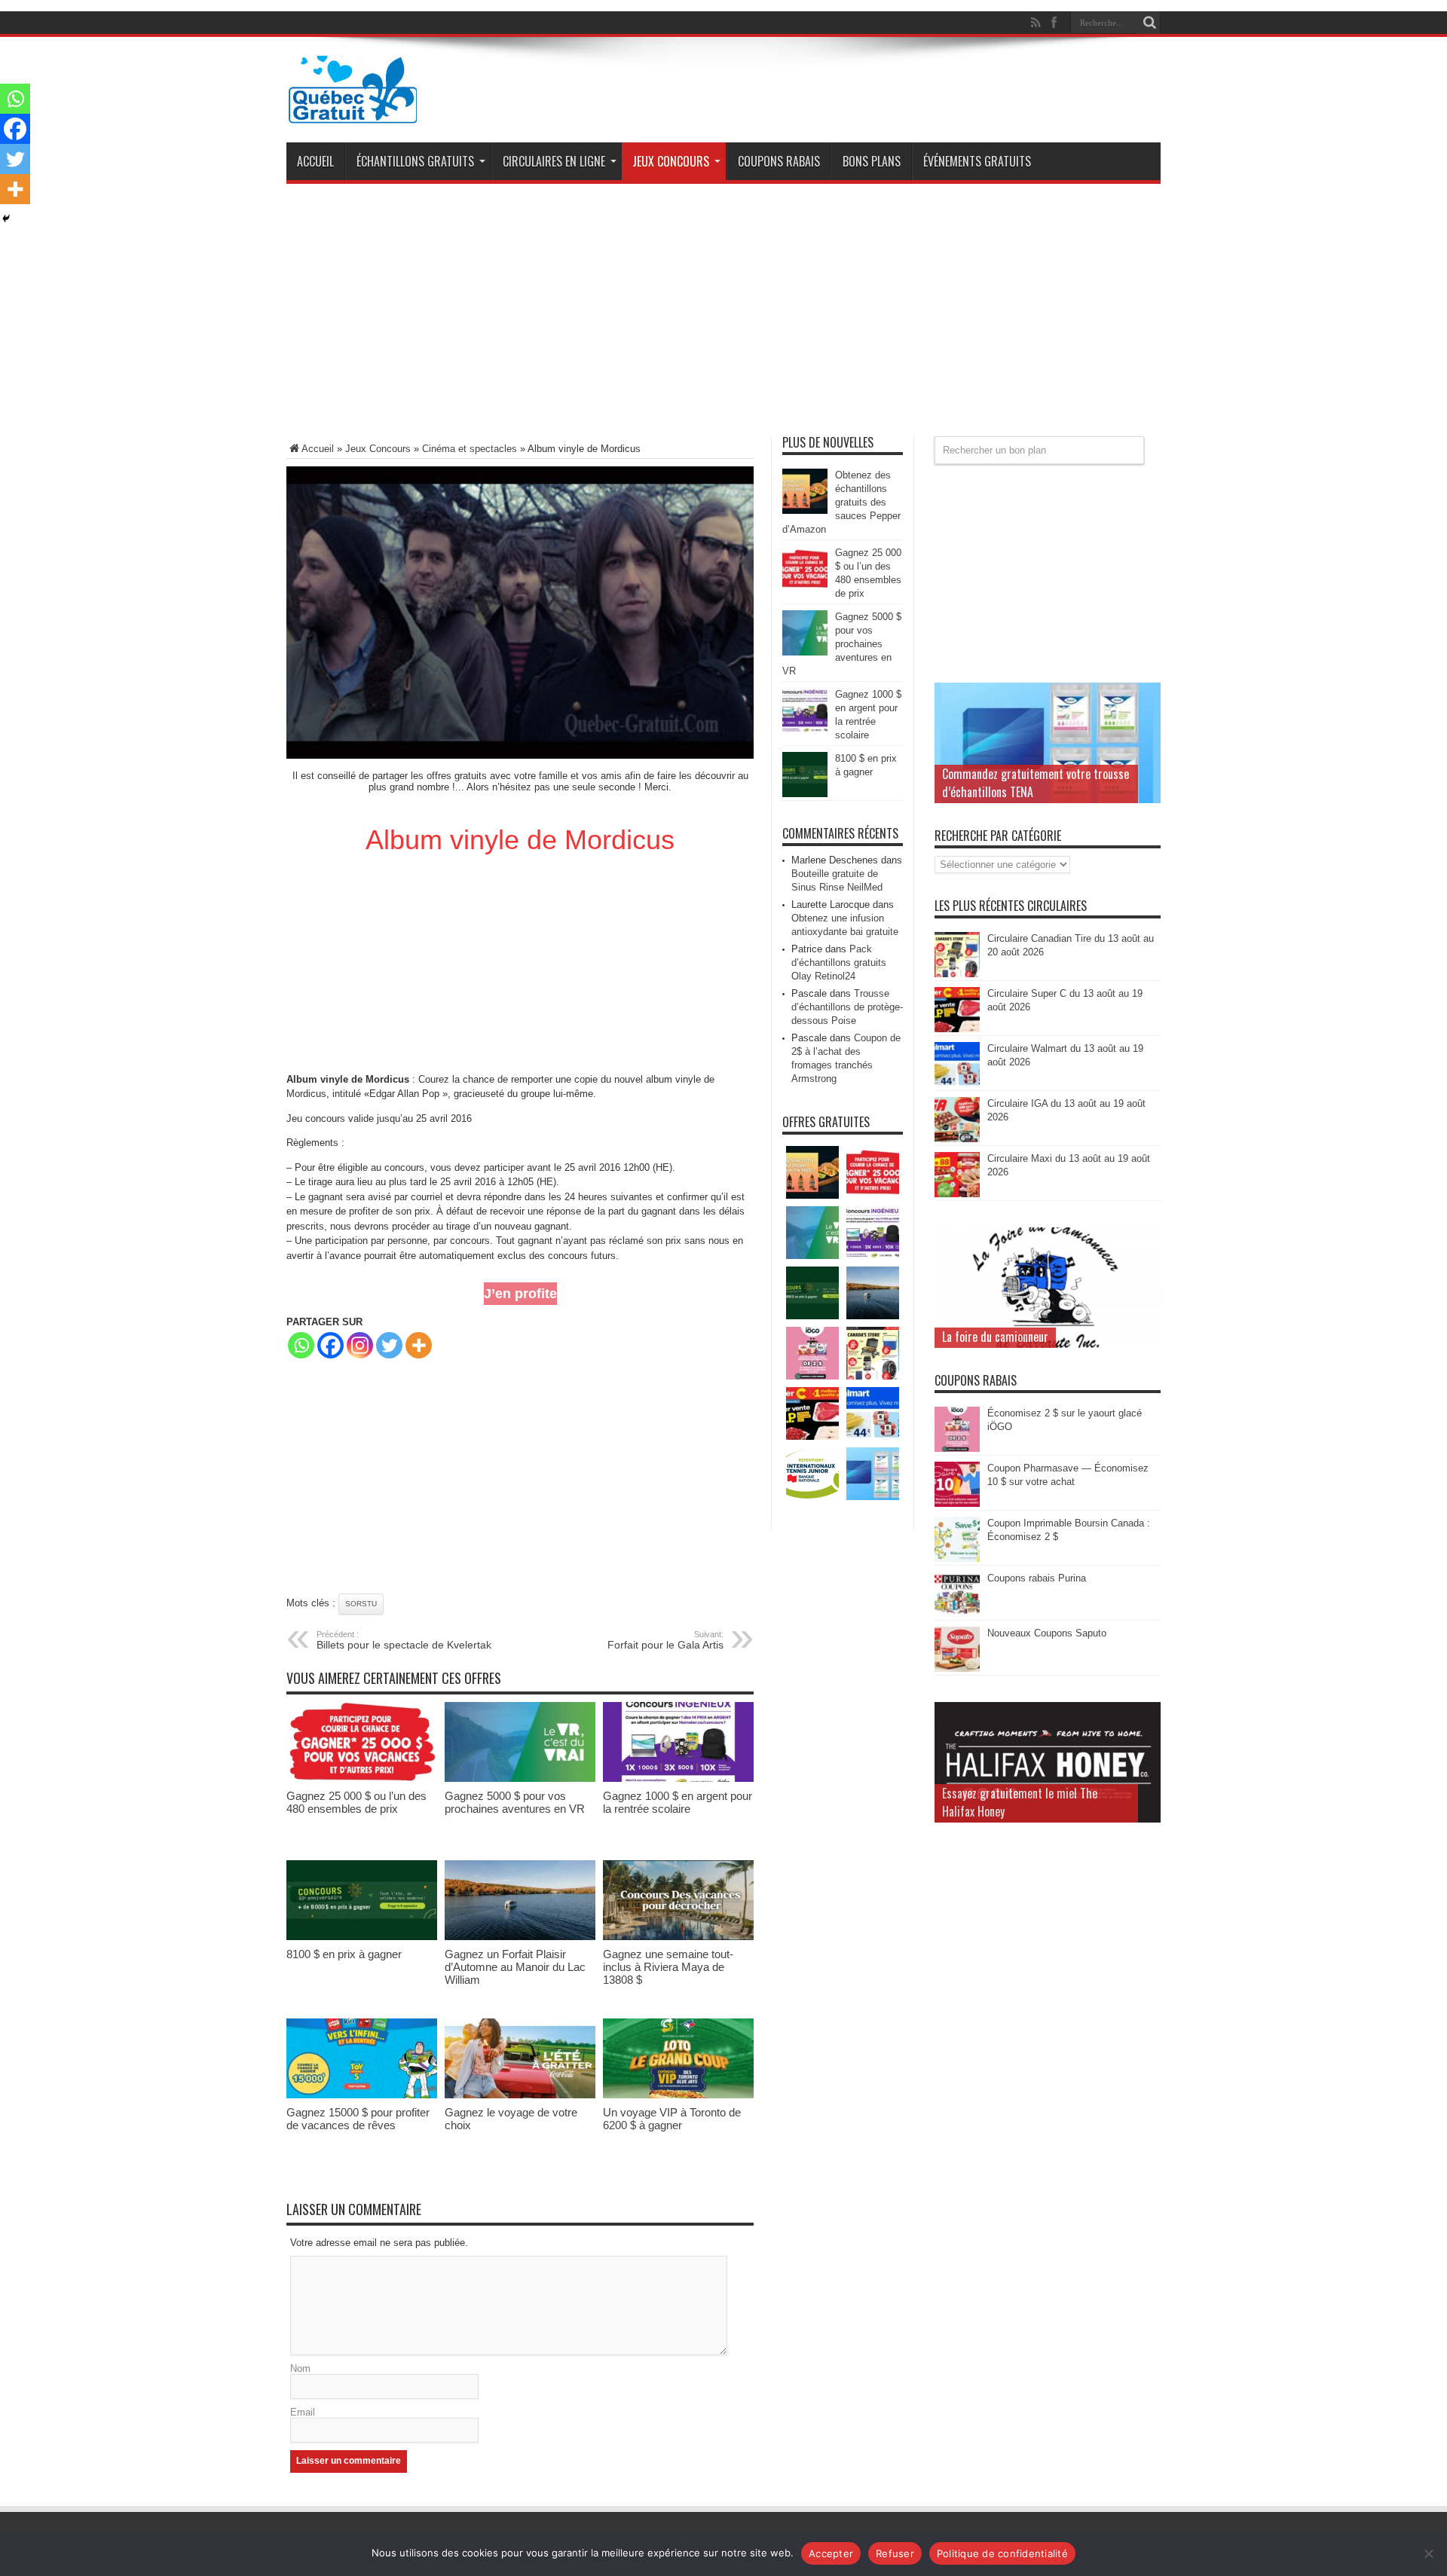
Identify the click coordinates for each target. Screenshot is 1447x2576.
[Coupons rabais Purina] (957, 1613)
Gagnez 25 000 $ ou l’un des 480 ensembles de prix (356, 1802)
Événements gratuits (977, 161)
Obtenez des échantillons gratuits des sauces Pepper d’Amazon (841, 502)
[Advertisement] (723, 316)
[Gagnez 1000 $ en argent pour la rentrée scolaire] (678, 1778)
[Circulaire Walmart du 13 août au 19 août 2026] (957, 1084)
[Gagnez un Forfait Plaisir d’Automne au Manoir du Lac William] (520, 1937)
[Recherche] (1149, 23)
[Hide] (6, 218)
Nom (300, 2368)
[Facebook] (330, 1345)
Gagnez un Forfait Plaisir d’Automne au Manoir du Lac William (515, 1967)
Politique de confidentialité (1002, 2553)
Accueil (315, 161)
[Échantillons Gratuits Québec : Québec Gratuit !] (353, 112)
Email (303, 2412)
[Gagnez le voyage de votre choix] (520, 2095)
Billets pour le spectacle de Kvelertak (404, 1640)
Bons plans (872, 161)
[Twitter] (389, 1345)
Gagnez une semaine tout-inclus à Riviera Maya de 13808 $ (668, 1967)
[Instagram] (360, 1345)
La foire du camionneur (995, 1337)
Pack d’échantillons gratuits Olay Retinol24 (839, 963)
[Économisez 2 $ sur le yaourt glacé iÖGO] (957, 1448)
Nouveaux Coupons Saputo (1047, 1633)
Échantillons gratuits (415, 161)
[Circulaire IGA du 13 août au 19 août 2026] (957, 1139)
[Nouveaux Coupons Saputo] (957, 1668)
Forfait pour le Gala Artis (665, 1640)
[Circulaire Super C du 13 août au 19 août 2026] (957, 1029)
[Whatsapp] (301, 1345)
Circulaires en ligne (554, 161)
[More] (419, 1345)
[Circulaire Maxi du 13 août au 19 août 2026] (957, 1194)
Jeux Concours (671, 161)
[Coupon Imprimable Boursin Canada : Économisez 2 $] (957, 1558)
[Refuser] (1428, 2553)
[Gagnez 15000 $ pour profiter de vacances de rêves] (362, 2095)
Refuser (895, 2553)
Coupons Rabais (779, 161)
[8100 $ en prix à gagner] (362, 1937)
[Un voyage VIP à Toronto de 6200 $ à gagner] (678, 2095)
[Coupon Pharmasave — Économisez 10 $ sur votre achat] (957, 1503)
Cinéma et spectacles (470, 449)
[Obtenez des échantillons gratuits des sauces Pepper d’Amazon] (805, 510)
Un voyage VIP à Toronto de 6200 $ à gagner (672, 2119)
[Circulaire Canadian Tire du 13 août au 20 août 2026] (957, 974)
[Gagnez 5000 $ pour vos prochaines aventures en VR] (520, 1778)
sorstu (361, 1604)
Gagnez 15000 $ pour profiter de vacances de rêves (358, 2119)
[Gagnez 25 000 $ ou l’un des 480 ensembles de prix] (362, 1778)
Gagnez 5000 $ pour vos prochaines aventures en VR (515, 1802)
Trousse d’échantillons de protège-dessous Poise (847, 1007)
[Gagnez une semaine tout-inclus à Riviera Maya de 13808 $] (678, 1937)
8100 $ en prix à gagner (344, 1954)
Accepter (831, 2553)
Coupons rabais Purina (1037, 1578)
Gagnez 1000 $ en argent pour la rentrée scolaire (678, 1802)
